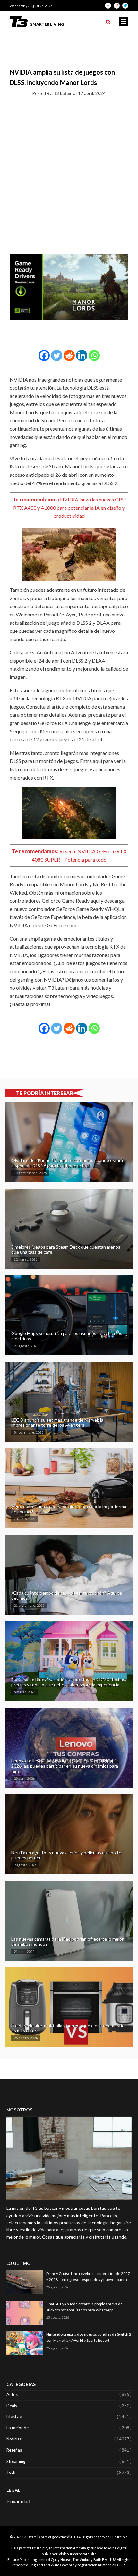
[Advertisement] (69, 174)
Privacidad (18, 2501)
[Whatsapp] (94, 355)
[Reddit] (69, 355)
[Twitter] (57, 355)
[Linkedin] (82, 355)
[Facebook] (44, 355)
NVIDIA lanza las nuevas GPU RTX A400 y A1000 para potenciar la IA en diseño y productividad (69, 508)
